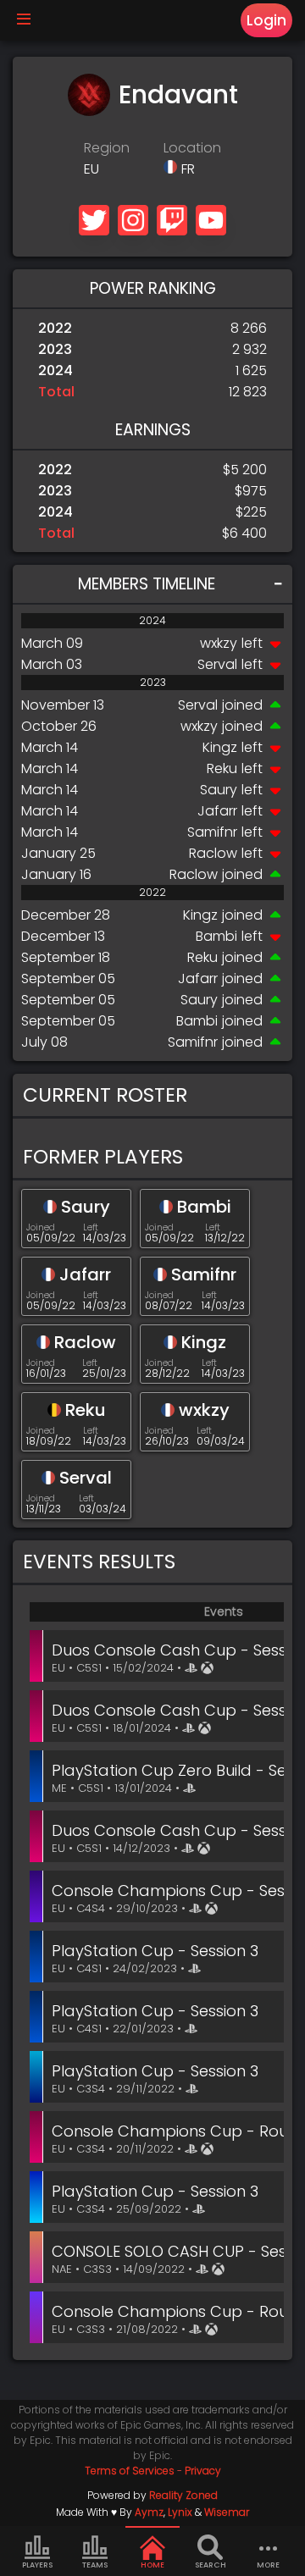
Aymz (149, 2512)
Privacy (203, 2471)
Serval (217, 664)
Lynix (180, 2512)
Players (37, 2565)
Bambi (216, 936)
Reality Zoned (183, 2495)
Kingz (220, 747)
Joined (41, 1227)
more (268, 2565)
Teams (95, 2565)
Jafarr (217, 811)
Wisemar (227, 2512)
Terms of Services (130, 2471)
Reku (222, 768)
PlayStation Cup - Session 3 (155, 1951)
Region (107, 148)
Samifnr (212, 832)
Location (192, 148)
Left (91, 1227)
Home (152, 2565)
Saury (219, 790)
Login (266, 20)
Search (211, 2565)
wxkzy (219, 643)
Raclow (213, 853)
